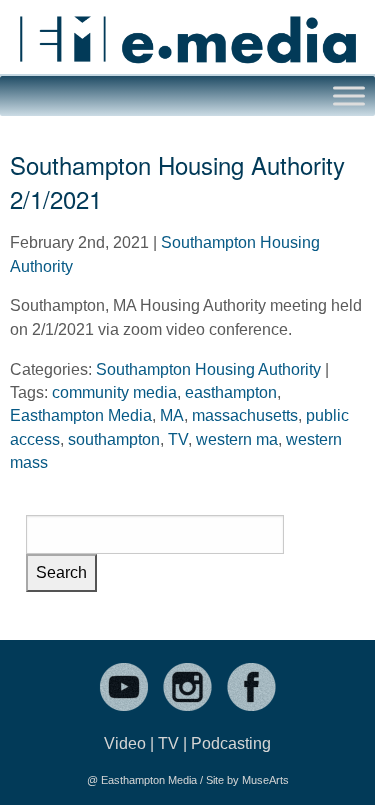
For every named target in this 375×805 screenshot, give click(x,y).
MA (172, 415)
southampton (114, 439)
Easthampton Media (81, 415)
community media (114, 392)
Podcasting (231, 743)
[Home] (187, 31)
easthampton (231, 392)
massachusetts (245, 415)
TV (178, 439)
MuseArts (265, 780)
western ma (237, 439)
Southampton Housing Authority (208, 369)
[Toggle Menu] (349, 95)
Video (125, 743)
